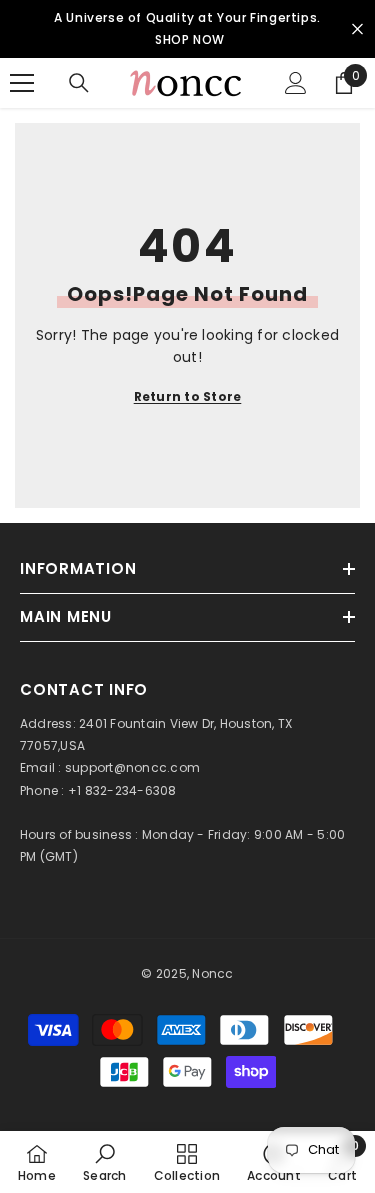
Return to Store (188, 396)
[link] (104, 1162)
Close (357, 29)
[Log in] (296, 83)
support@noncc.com (132, 767)
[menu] (22, 83)
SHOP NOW (190, 39)
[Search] (79, 83)
